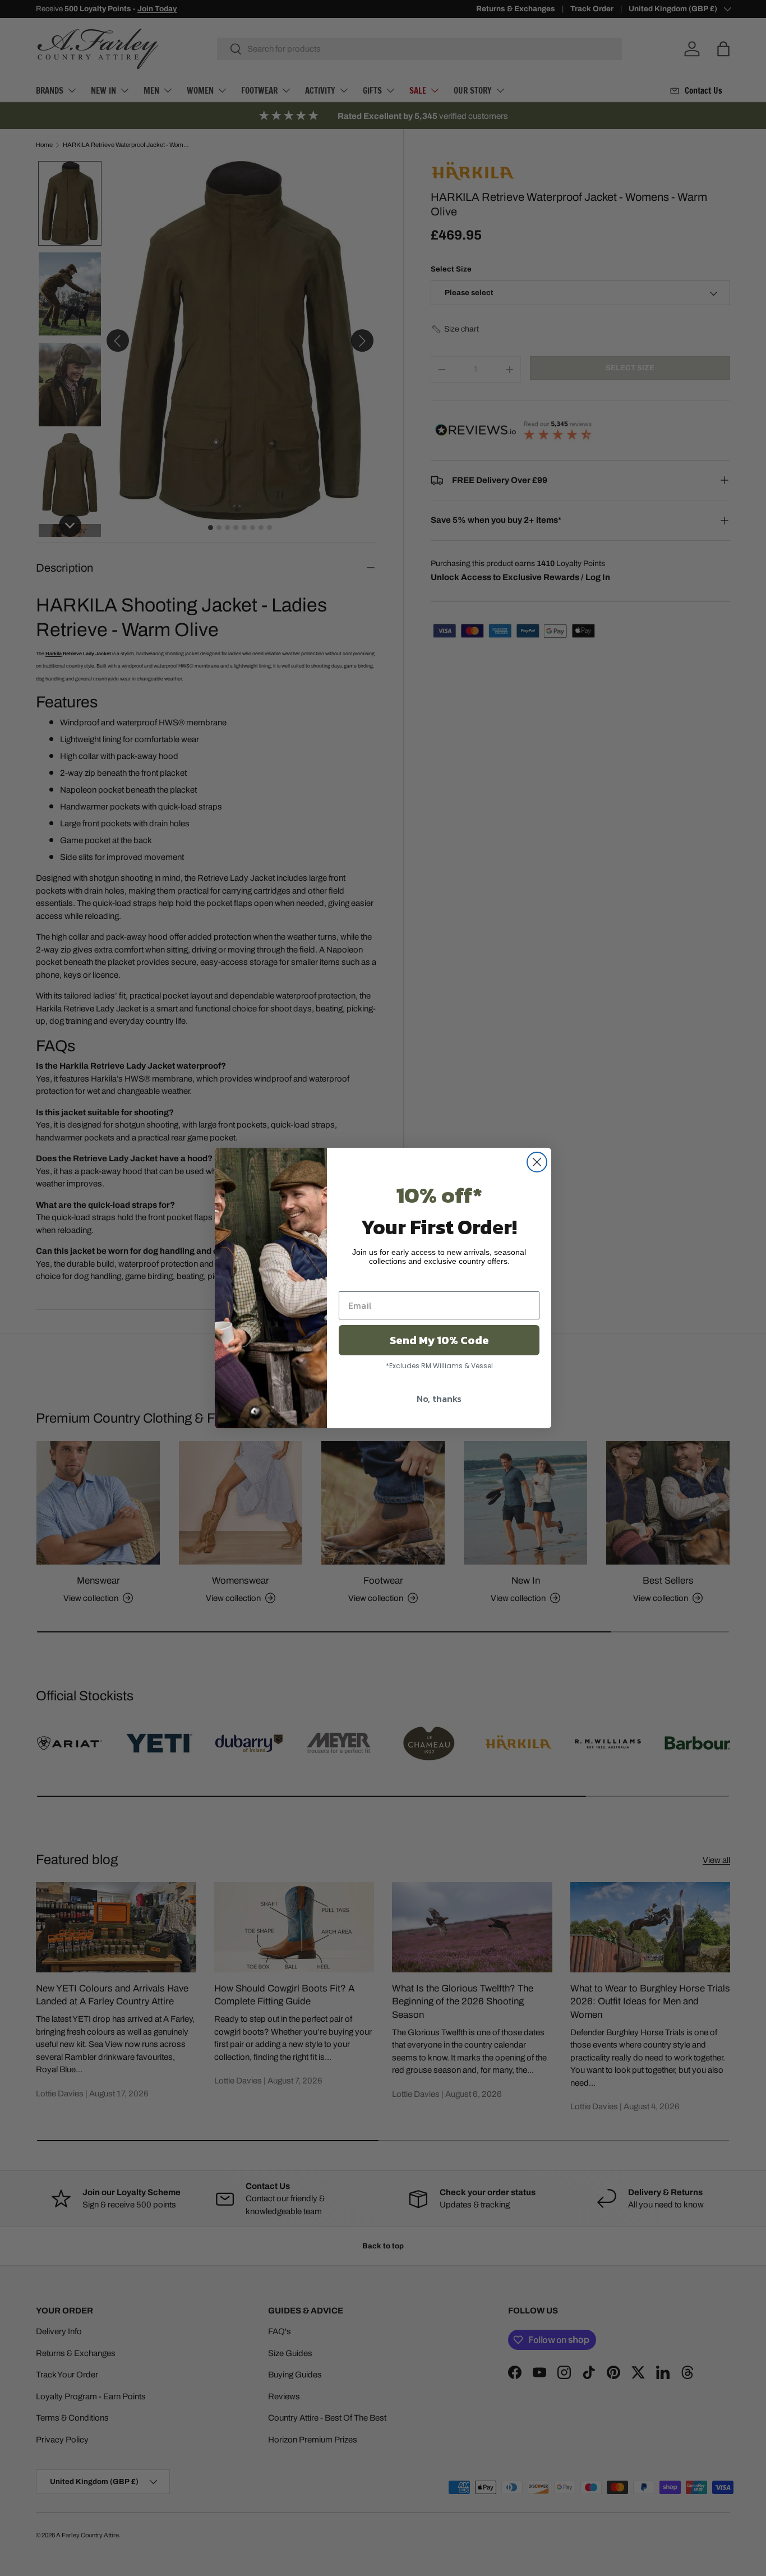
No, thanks (439, 1399)
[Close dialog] (537, 1162)
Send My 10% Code (439, 1340)
